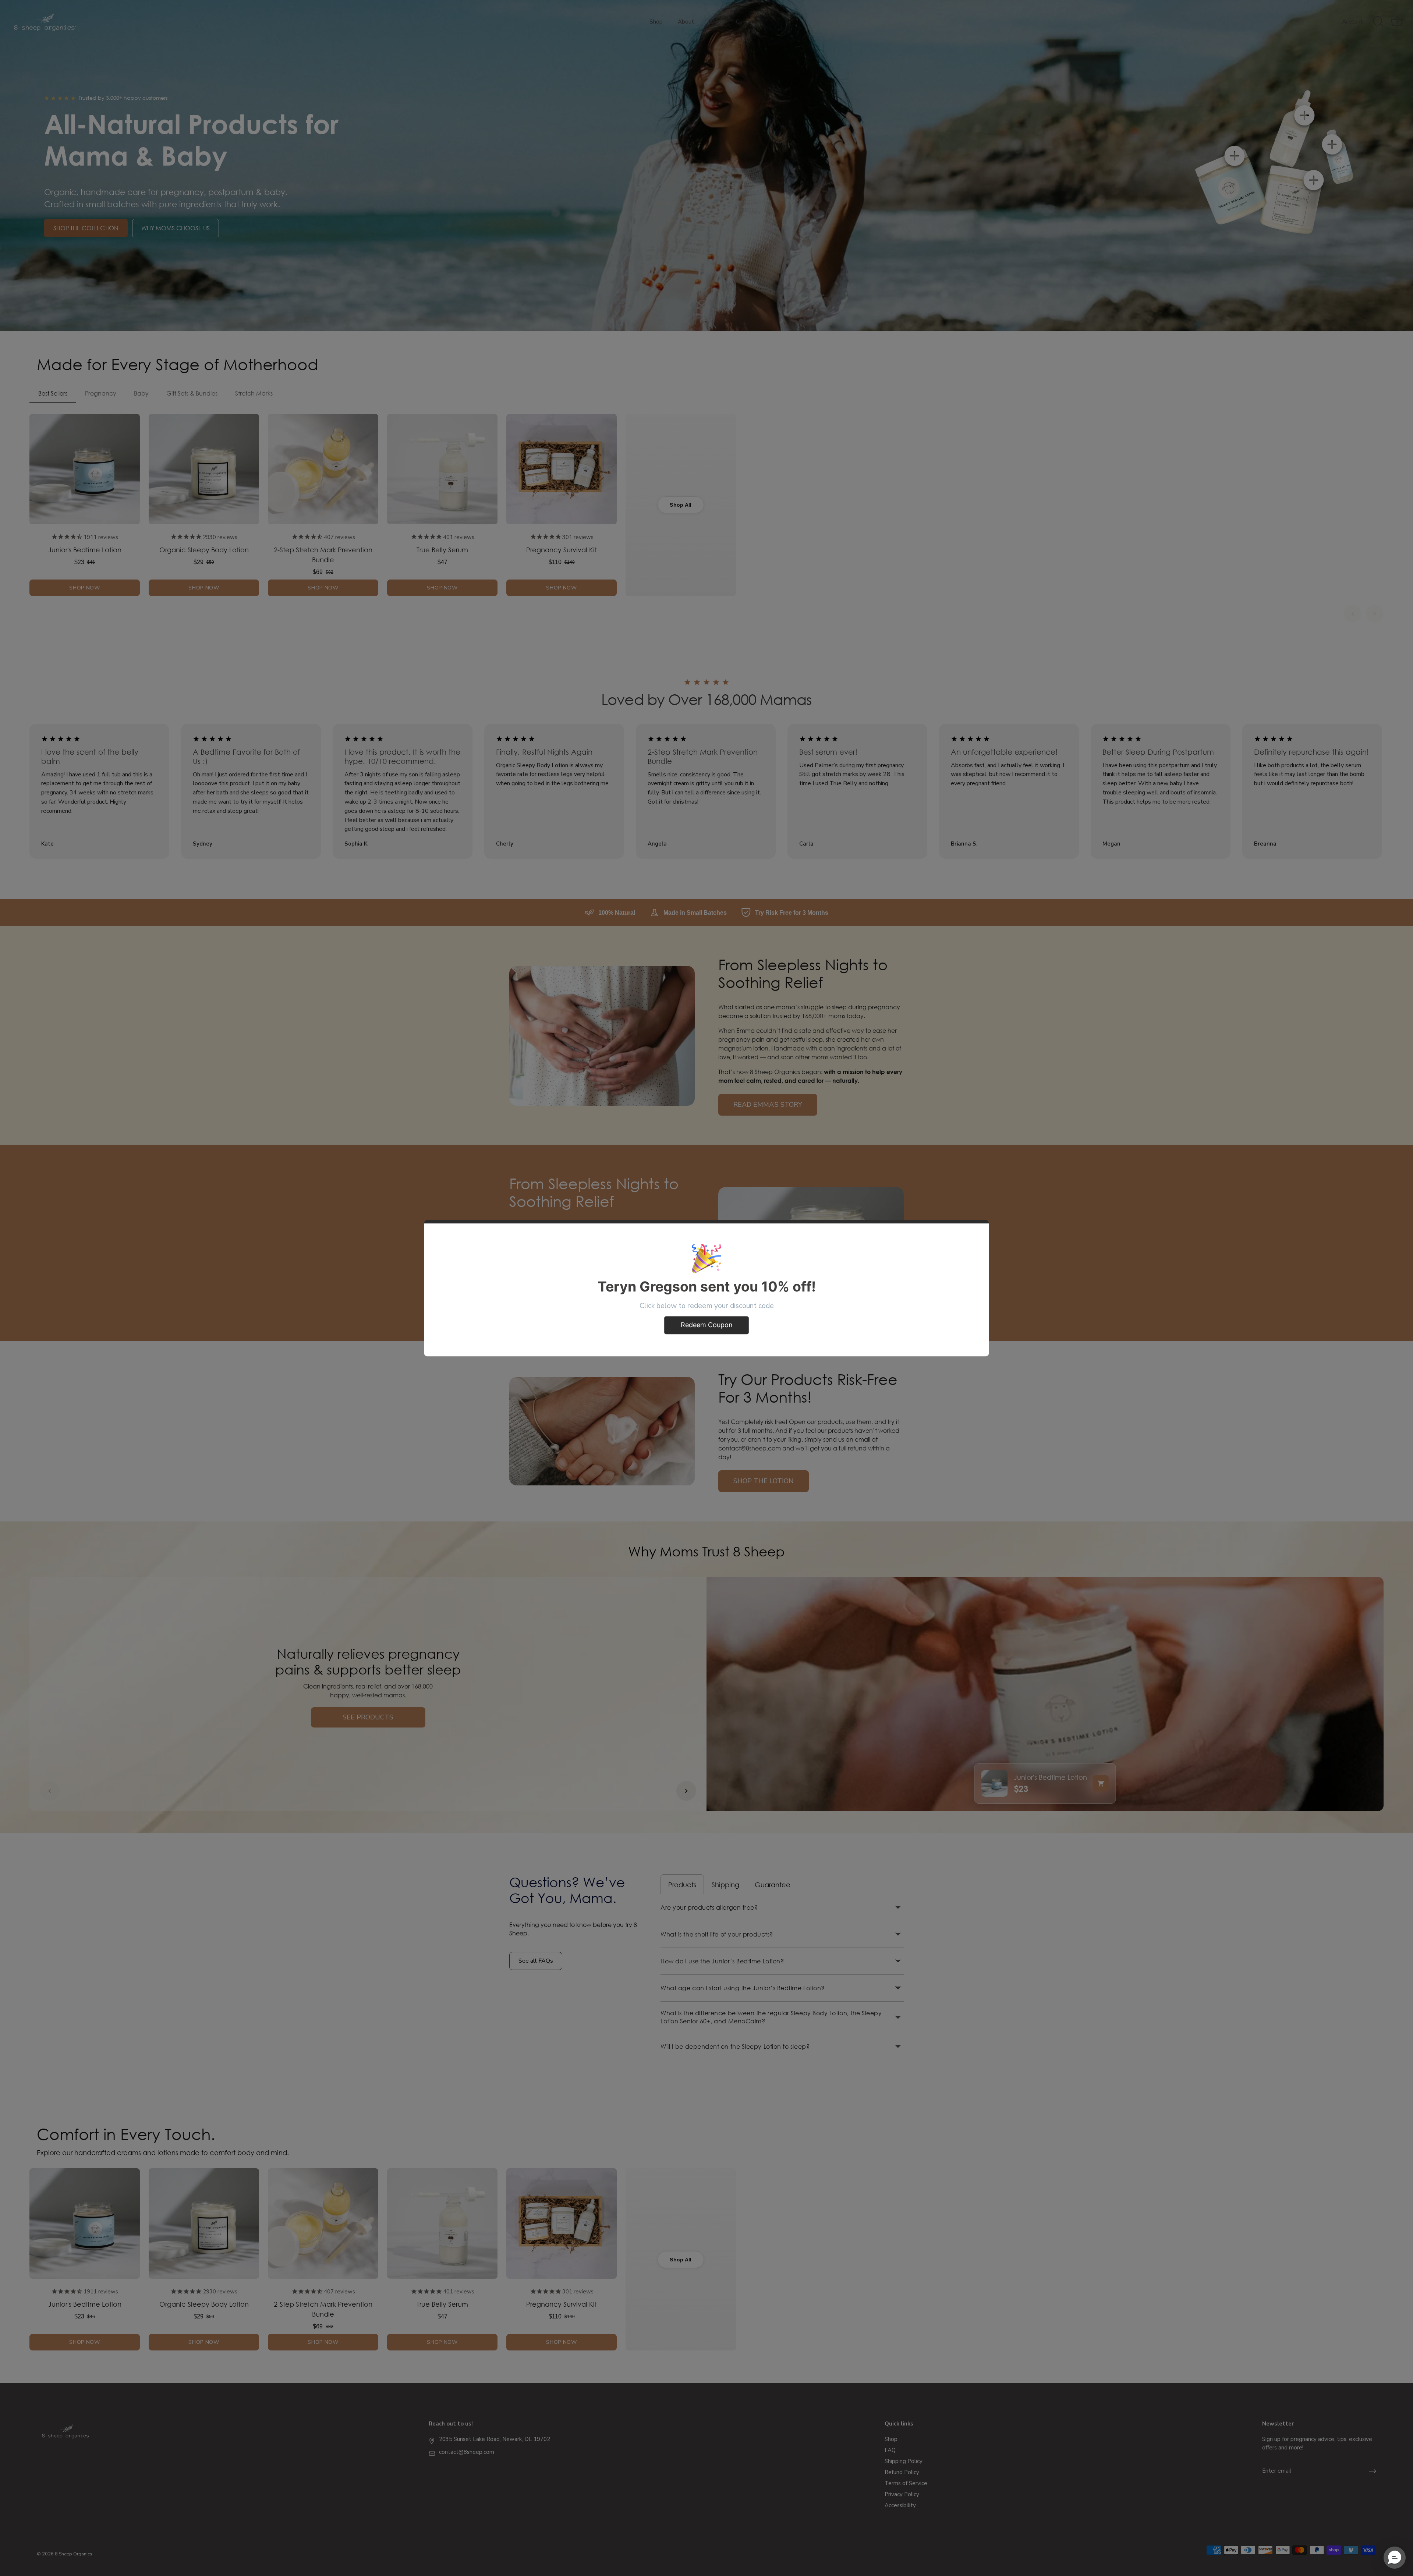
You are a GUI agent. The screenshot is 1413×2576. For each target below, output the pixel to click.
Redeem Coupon (707, 1325)
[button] (1395, 2558)
